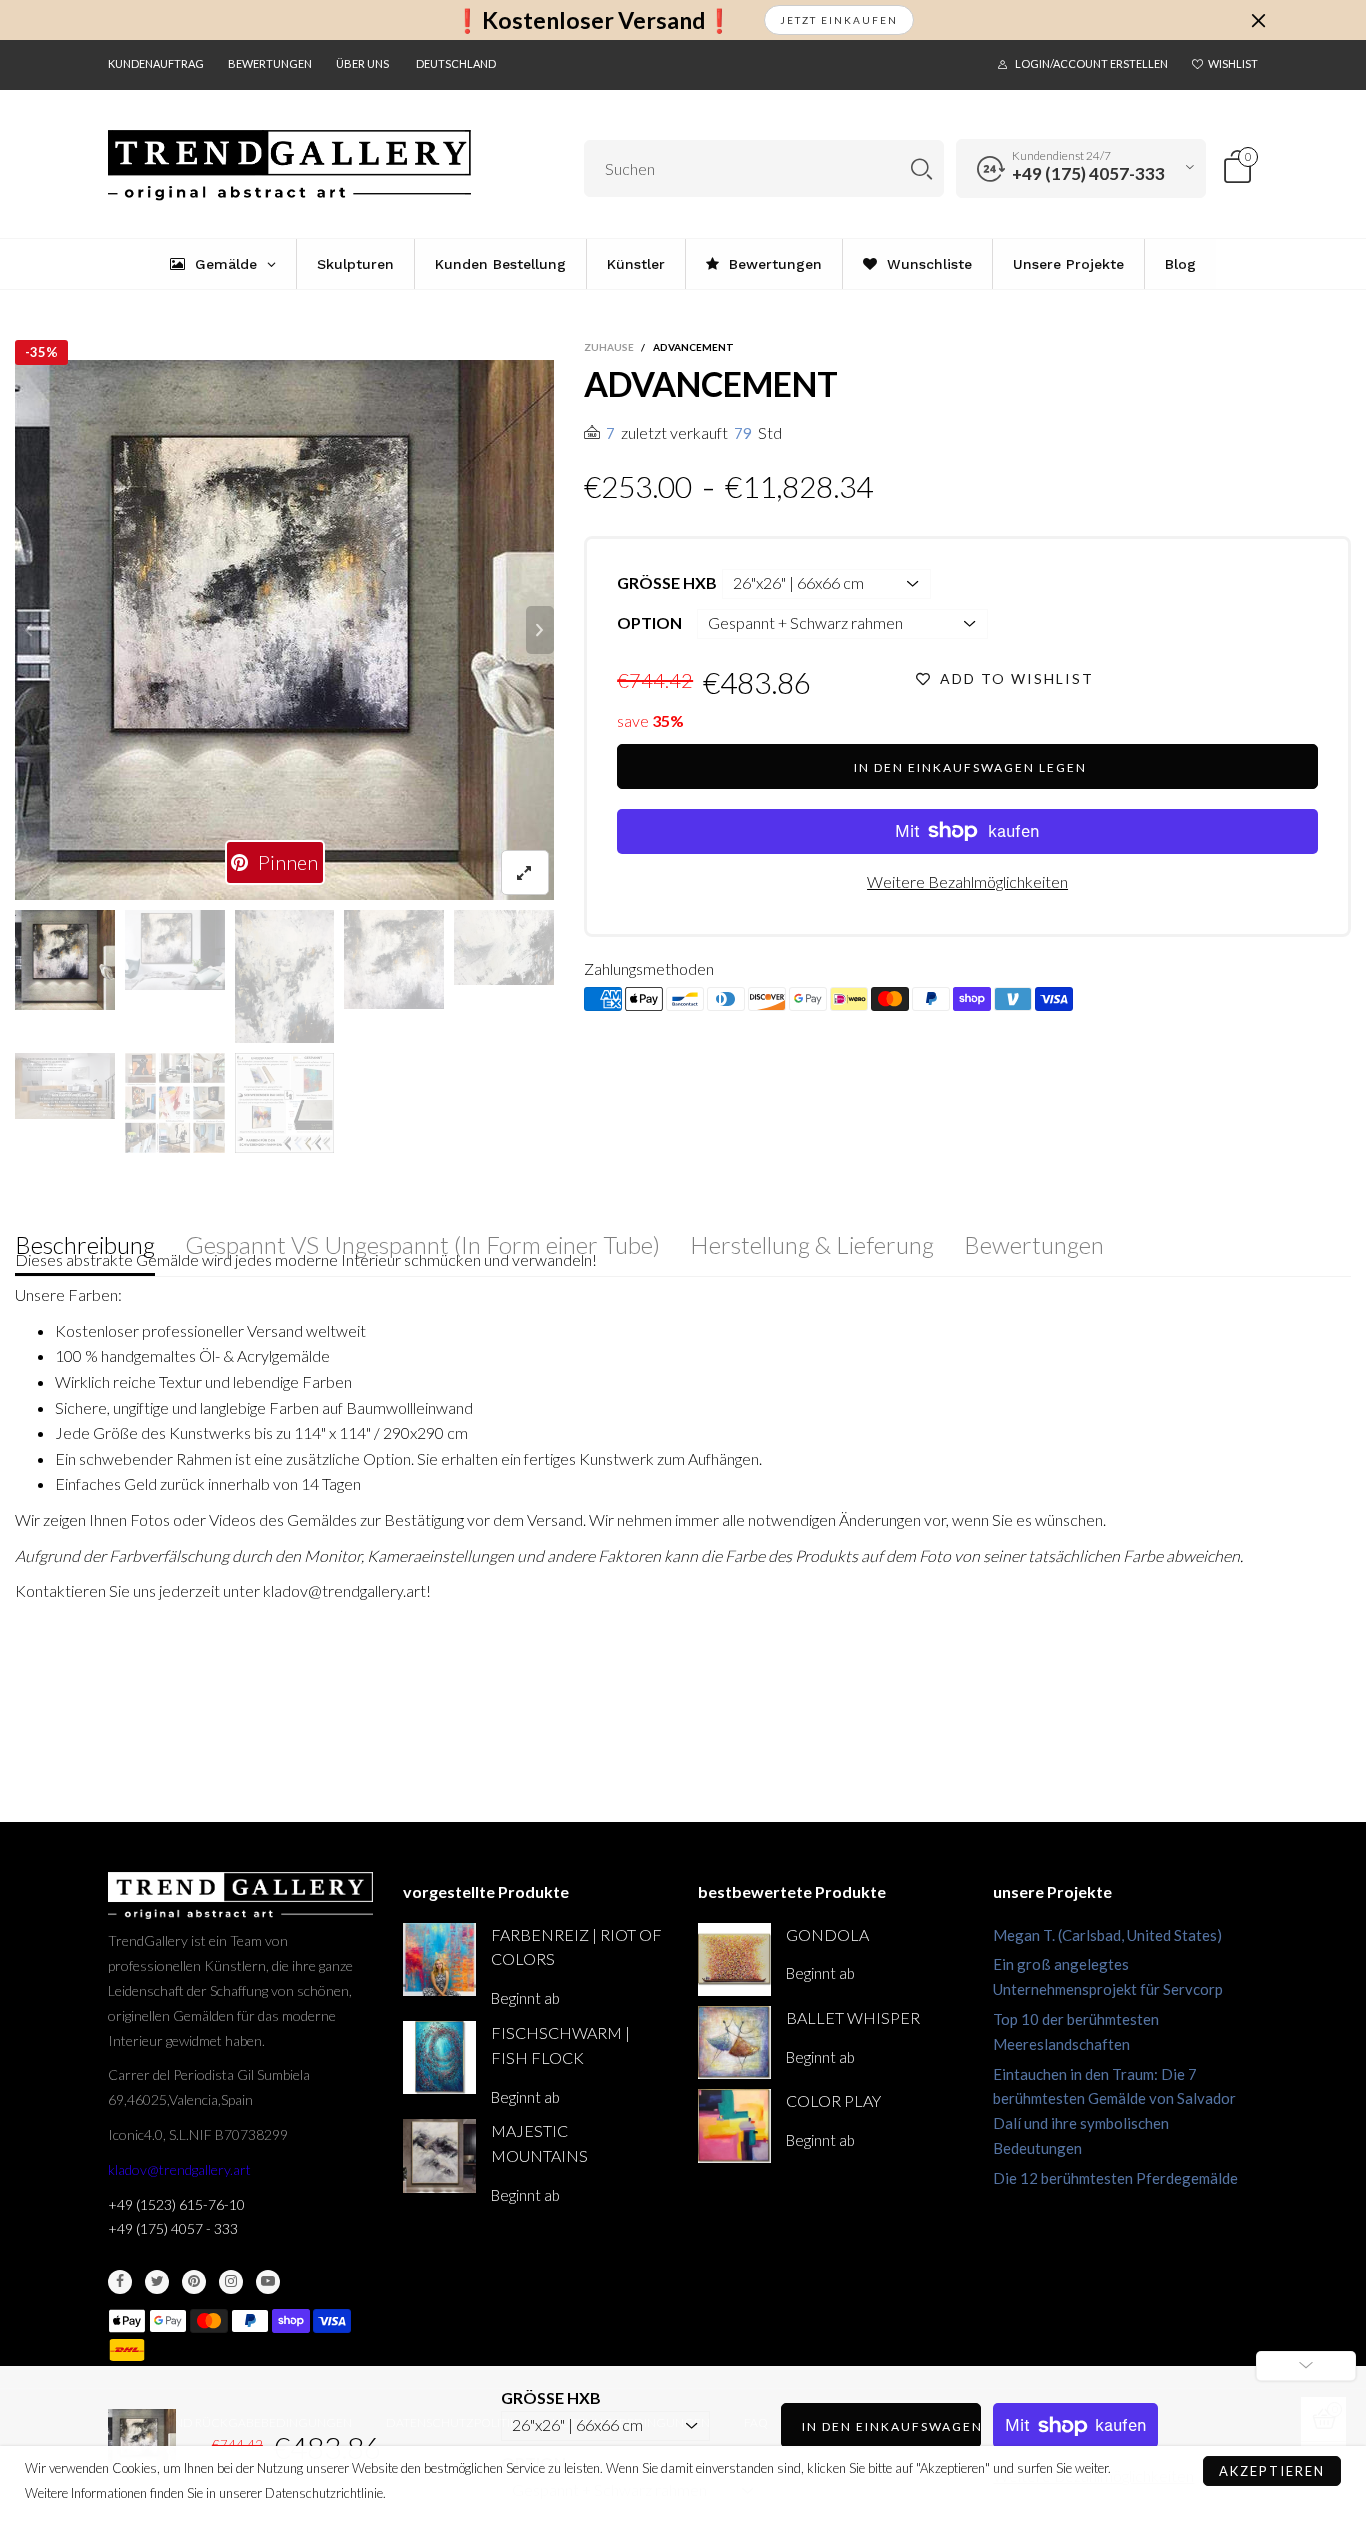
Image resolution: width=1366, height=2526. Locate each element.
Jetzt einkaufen (839, 20)
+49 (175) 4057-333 (1088, 173)
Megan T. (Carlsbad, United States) (1107, 1935)
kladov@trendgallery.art (179, 2169)
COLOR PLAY (833, 2100)
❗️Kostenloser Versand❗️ (593, 20)
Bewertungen (270, 63)
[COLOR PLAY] (734, 2125)
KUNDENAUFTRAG (156, 63)
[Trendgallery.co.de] (289, 165)
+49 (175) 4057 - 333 (173, 2228)
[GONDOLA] (734, 1959)
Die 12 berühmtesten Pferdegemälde (1115, 2178)
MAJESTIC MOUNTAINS (539, 2143)
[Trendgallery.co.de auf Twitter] (157, 2282)
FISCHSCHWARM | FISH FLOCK (560, 2045)
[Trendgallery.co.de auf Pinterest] (194, 2282)
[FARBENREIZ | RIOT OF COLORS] (439, 1959)
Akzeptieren (1272, 2471)
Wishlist (1233, 63)
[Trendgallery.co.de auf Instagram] (231, 2282)
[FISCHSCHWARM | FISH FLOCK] (439, 2057)
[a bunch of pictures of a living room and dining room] (175, 1103)
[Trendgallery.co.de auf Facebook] (120, 2282)
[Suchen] (921, 168)
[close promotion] (1258, 20)
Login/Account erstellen (1091, 63)
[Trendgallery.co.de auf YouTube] (268, 2282)
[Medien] (525, 872)
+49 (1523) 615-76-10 (176, 2204)
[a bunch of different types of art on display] (285, 1103)
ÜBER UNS (362, 63)
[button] (29, 630)
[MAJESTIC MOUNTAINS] (439, 2155)
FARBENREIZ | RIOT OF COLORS (576, 1947)
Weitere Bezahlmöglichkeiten (967, 881)
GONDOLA (827, 1934)
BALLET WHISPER (853, 2017)
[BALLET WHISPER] (734, 2042)
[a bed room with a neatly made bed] (65, 1086)
